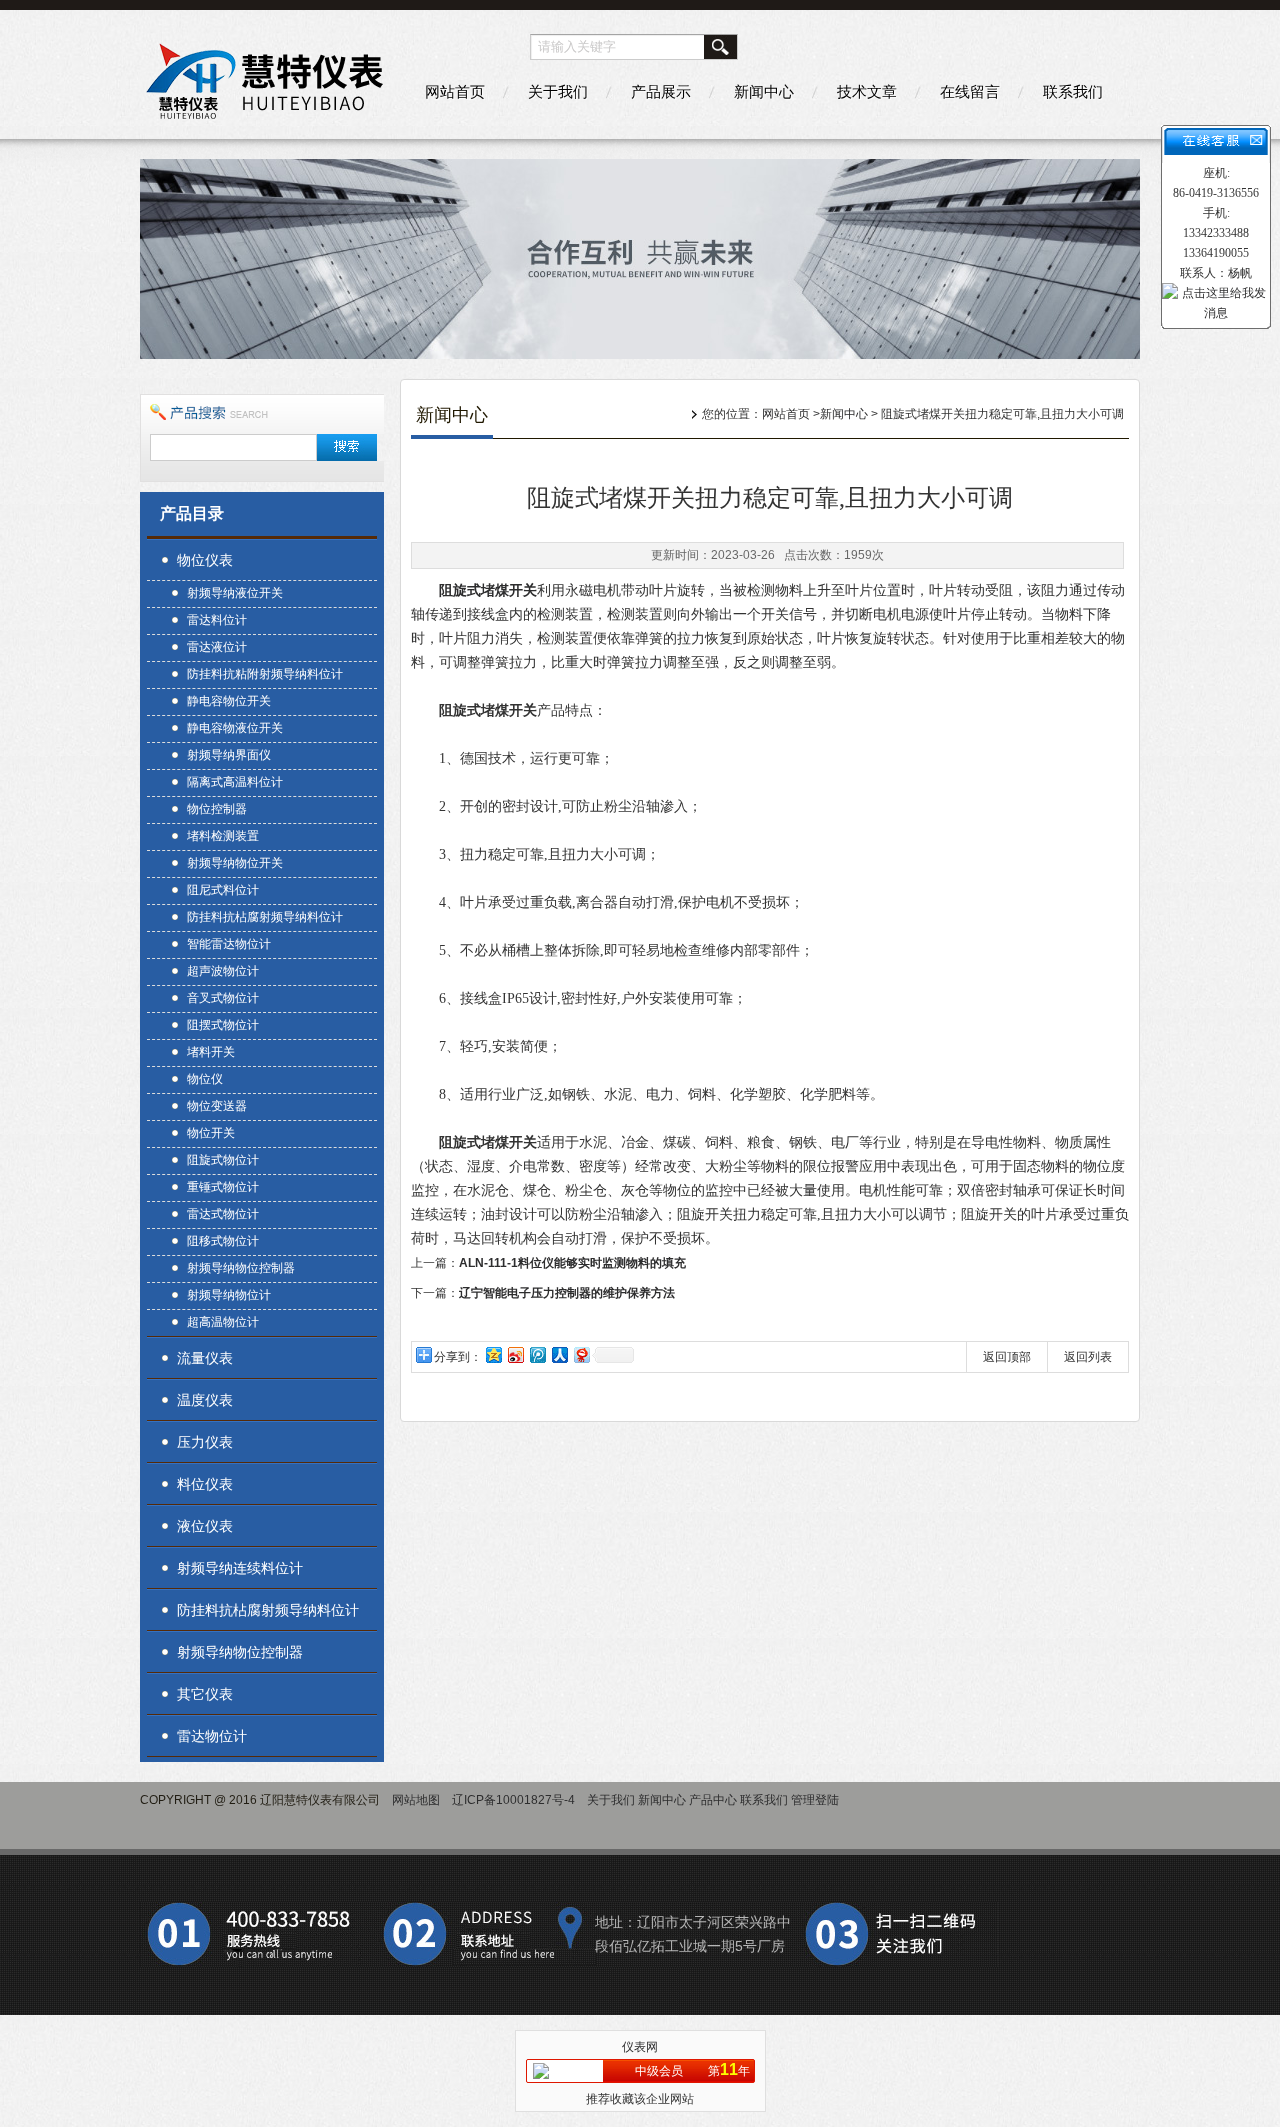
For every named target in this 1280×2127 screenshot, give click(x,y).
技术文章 (867, 91)
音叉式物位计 (223, 998)
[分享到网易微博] (581, 1354)
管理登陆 (815, 1800)
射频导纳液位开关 (235, 593)
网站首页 (455, 91)
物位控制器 (217, 809)
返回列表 (1088, 1357)
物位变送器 (217, 1106)
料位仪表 (205, 1484)
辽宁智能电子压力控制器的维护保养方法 (567, 1293)
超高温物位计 (223, 1322)
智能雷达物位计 (229, 944)
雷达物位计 (212, 1736)
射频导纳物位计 (229, 1295)
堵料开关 (211, 1052)
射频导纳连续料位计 (240, 1568)
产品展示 (661, 91)
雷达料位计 (217, 620)
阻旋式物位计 (223, 1160)
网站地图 (416, 1800)
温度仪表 (205, 1400)
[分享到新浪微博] (515, 1354)
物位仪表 (205, 560)
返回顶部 (1007, 1357)
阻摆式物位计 (223, 1025)
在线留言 (970, 91)
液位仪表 (205, 1526)
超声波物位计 (223, 971)
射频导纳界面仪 (229, 755)
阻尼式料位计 (223, 890)
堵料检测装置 (223, 836)
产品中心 (713, 1800)
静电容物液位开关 (235, 728)
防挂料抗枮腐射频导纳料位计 (265, 917)
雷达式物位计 (223, 1214)
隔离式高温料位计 (235, 782)
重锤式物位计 (223, 1187)
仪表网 (640, 2047)
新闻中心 (764, 91)
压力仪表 (205, 1442)
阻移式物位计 (223, 1241)
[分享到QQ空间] (493, 1354)
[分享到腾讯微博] (537, 1354)
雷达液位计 (217, 647)
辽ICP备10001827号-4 (513, 1800)
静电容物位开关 (229, 701)
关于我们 (558, 91)
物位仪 (205, 1079)
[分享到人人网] (559, 1354)
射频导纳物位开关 (235, 863)
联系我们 (1073, 91)
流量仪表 (205, 1358)
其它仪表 (205, 1694)
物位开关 (211, 1133)
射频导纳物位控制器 (241, 1268)
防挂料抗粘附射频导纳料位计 (265, 674)
